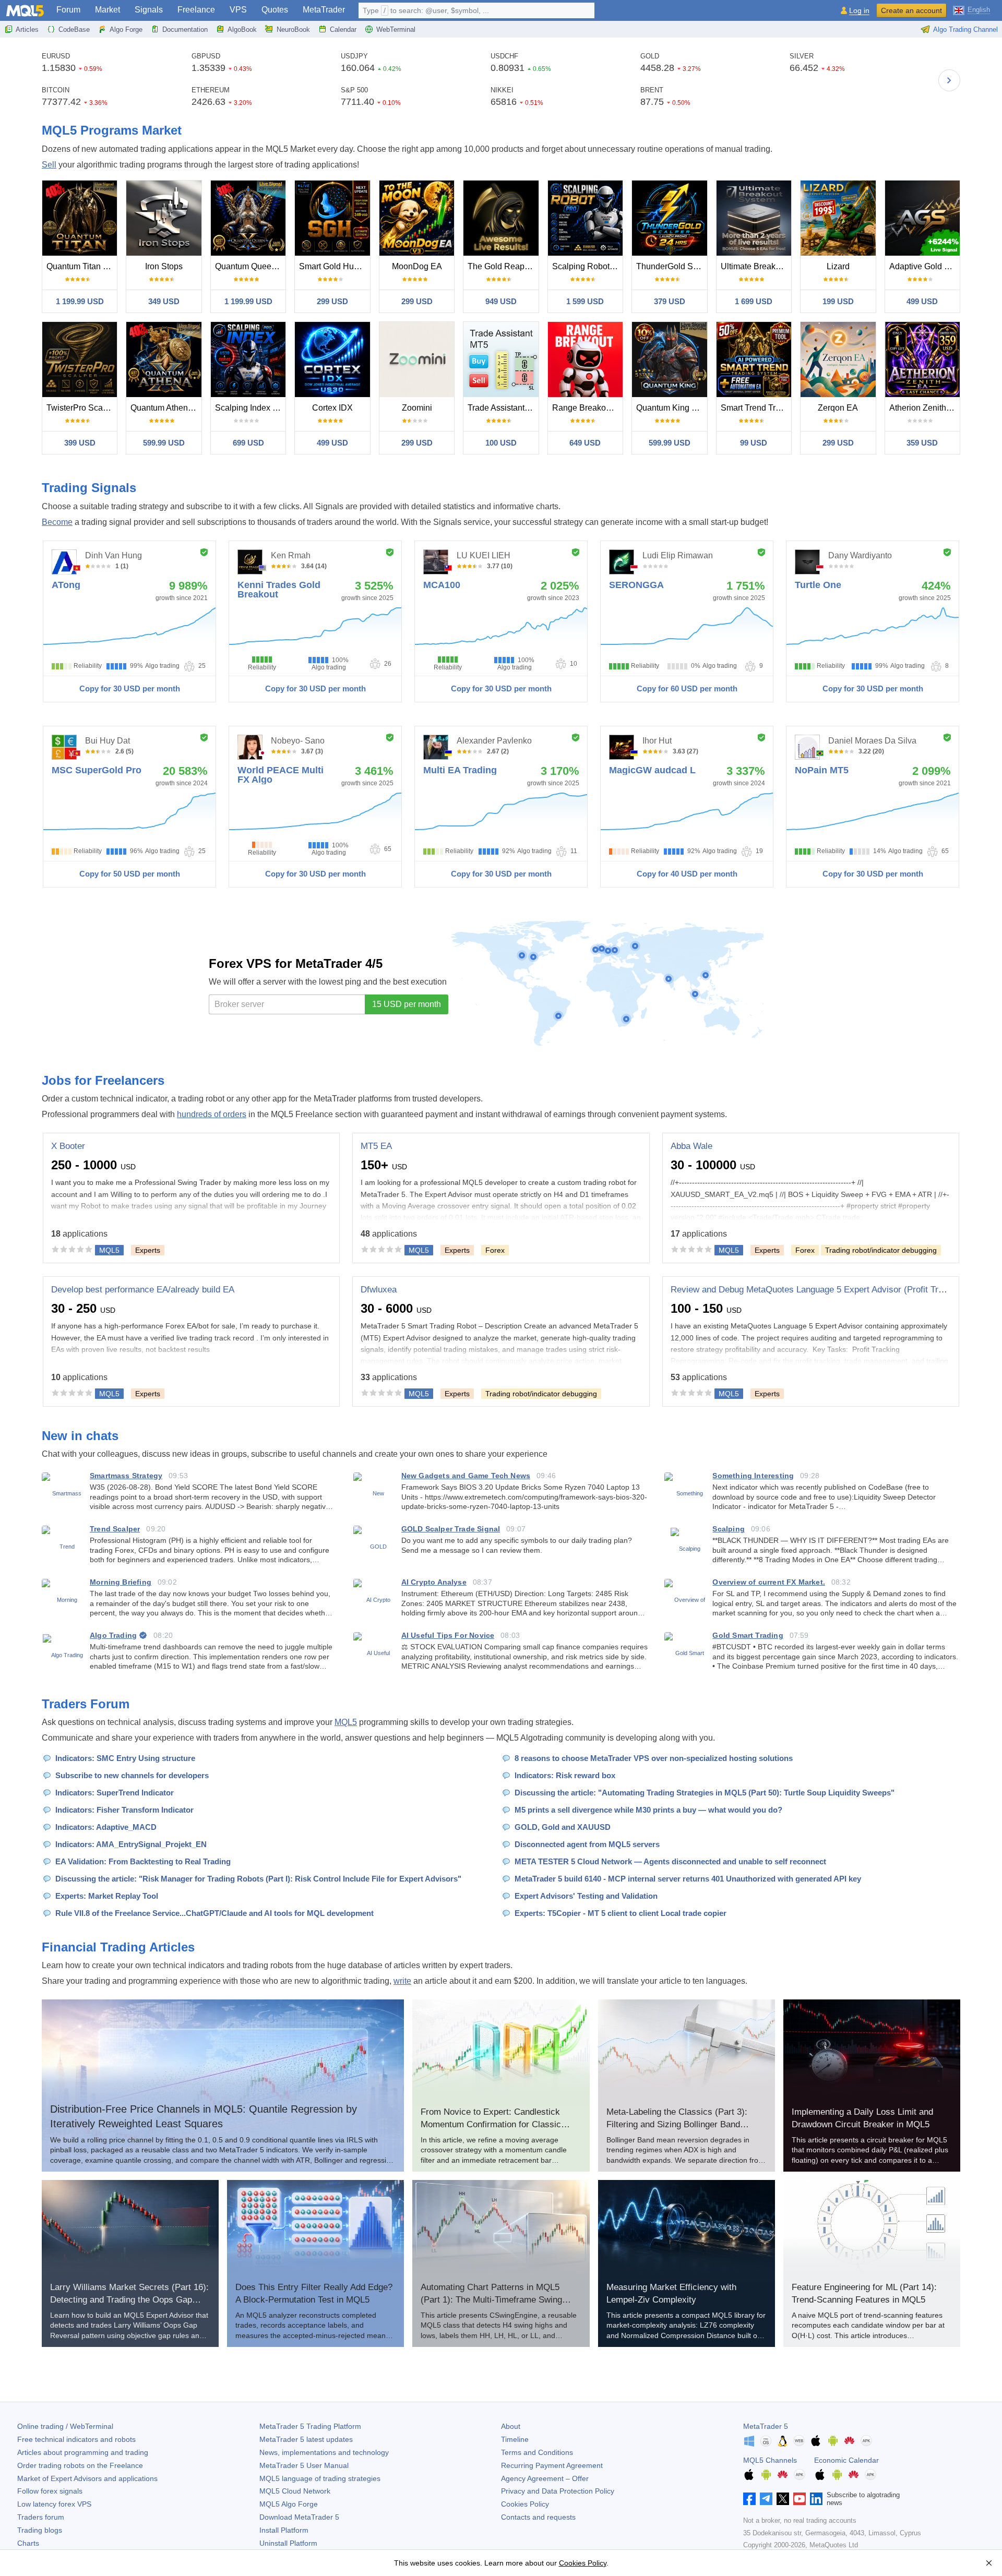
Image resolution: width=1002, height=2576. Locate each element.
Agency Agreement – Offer (545, 2478)
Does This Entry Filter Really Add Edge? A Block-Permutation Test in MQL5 (314, 2293)
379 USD (670, 301)
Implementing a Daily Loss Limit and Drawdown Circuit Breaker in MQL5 (862, 2118)
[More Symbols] (949, 80)
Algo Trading (113, 1635)
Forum (68, 10)
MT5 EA (376, 1146)
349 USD (164, 301)
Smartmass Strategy (126, 1476)
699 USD (248, 443)
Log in (859, 11)
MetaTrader (324, 10)
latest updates (306, 2439)
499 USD (922, 301)
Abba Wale (691, 1146)
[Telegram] (766, 2499)
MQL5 (346, 1722)
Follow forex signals (50, 2491)
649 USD (585, 443)
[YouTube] (800, 2499)
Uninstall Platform (288, 2543)
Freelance (196, 10)
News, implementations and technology (324, 2452)
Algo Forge (126, 29)
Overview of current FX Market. (768, 1582)
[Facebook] (749, 2499)
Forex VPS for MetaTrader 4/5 (296, 963)
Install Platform (284, 2530)
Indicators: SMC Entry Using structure (125, 1758)
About (511, 2426)
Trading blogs (40, 2530)
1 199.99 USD (80, 301)
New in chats (80, 1436)
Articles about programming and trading (83, 2452)
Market (108, 10)
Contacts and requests (538, 2517)
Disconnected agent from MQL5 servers (587, 1844)
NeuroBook (293, 29)
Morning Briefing (121, 1582)
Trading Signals (89, 488)
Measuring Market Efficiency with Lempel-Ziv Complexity (671, 2293)
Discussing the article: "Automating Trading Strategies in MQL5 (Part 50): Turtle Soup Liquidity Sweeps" (705, 1793)
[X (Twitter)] (783, 2499)
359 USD (922, 443)
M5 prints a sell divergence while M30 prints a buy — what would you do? (648, 1810)
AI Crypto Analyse (434, 1582)
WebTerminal (396, 29)
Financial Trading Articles (118, 1947)
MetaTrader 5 (766, 2426)
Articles (27, 29)
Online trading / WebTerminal (65, 2426)
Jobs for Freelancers (103, 1080)
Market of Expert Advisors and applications (87, 2478)
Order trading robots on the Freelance (80, 2465)
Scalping (728, 1529)
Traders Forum (86, 1704)
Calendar (343, 29)
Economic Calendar (846, 2460)
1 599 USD (585, 301)
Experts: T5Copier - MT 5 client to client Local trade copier (621, 1913)
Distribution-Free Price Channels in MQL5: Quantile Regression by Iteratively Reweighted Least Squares (204, 2116)
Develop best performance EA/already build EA (143, 1290)
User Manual (304, 2465)
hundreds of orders (212, 1114)
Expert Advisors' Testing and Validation (586, 1896)
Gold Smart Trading (748, 1635)
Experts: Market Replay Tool (107, 1896)
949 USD (501, 301)
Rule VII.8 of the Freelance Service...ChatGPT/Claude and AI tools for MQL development (214, 1913)
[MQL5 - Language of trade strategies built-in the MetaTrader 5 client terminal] (25, 11)
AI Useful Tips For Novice (448, 1635)
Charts (28, 2543)
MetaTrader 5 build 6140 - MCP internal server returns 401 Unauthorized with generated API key (688, 1879)
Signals (149, 10)
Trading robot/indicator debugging (881, 1250)
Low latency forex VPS (54, 2504)
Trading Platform (310, 2426)
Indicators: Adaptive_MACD (106, 1827)
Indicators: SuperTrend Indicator (115, 1793)
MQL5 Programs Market (112, 130)
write (402, 1981)
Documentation (185, 29)
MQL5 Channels (770, 2460)
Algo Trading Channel (965, 29)
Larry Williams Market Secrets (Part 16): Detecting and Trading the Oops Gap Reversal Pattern (129, 2300)
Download (299, 2517)
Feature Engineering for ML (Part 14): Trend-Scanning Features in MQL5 (864, 2293)
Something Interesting (753, 1476)
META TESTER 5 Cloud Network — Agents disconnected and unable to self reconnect (670, 1861)
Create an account (911, 10)
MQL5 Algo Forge (289, 2504)
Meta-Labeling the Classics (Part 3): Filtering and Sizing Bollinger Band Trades (677, 2124)
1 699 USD (754, 301)
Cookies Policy (525, 2504)
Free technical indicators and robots (76, 2439)
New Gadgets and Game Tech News (466, 1476)
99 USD (754, 443)
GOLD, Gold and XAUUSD (563, 1827)
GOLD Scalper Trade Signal (451, 1529)
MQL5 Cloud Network (295, 2491)
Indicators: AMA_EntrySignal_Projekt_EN (131, 1844)
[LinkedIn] (816, 2499)
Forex (495, 1250)
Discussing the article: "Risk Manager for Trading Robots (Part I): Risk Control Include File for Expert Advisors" (258, 1879)
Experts (148, 1250)
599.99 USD (164, 443)
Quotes (275, 10)
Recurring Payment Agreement (552, 2465)
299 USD (332, 301)
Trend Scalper (115, 1529)
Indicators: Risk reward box (565, 1775)
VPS (238, 10)
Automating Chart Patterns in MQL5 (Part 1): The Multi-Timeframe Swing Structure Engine (491, 2300)
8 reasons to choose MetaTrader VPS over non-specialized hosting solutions (654, 1758)
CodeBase (74, 29)
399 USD (80, 443)
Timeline (515, 2439)
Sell (49, 165)
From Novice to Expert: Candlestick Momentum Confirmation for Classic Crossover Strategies (491, 2124)
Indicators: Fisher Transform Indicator (124, 1810)
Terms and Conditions (537, 2452)
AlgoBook (242, 29)
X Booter (68, 1146)
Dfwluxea (379, 1290)
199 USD (838, 301)
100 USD (501, 443)
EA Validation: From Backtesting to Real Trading (143, 1861)
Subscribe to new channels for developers (132, 1775)
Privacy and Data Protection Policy (558, 2491)
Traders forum (41, 2517)
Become (57, 522)
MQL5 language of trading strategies (320, 2478)
